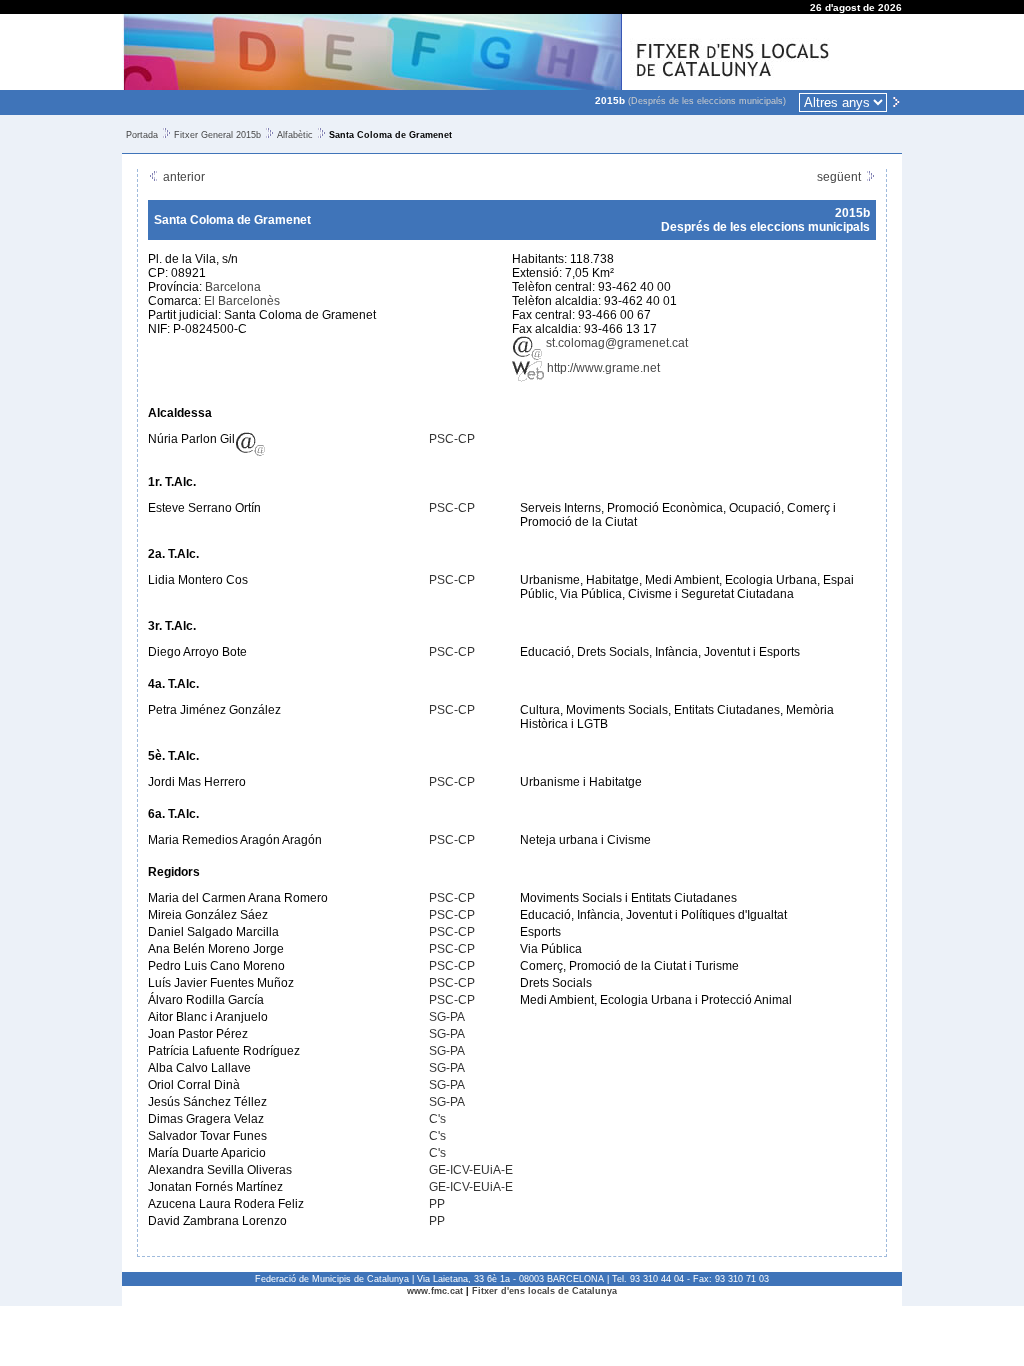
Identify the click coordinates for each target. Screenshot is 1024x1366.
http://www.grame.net (602, 368)
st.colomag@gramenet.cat (615, 343)
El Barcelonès (242, 301)
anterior (182, 177)
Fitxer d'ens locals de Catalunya (544, 1291)
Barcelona (233, 287)
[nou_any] (896, 101)
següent (840, 177)
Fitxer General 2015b (217, 135)
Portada (142, 135)
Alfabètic (295, 135)
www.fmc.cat (435, 1291)
